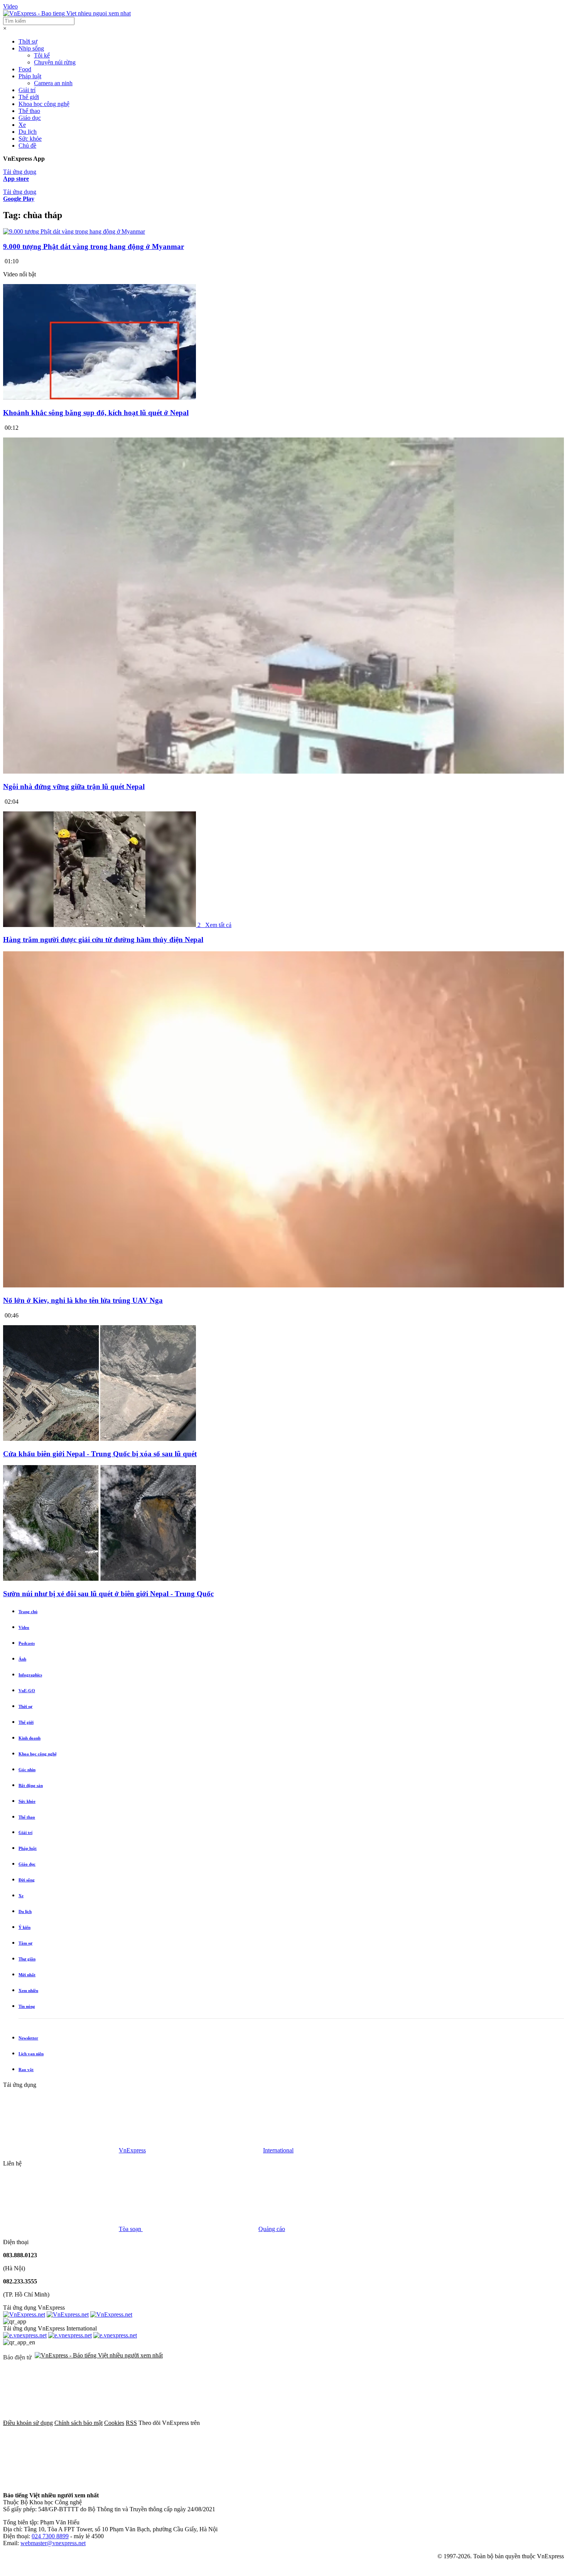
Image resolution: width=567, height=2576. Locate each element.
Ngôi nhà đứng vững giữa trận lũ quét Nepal (74, 787)
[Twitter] (376, 2423)
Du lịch (28, 132)
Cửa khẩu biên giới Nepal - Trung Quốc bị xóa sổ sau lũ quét (100, 1454)
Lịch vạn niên (31, 2054)
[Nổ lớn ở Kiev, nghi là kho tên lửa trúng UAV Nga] (283, 1285)
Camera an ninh (53, 83)
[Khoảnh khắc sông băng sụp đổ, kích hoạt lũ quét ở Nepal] (100, 398)
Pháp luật (30, 76)
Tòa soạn (131, 2229)
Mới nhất (27, 1975)
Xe (22, 125)
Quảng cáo (272, 2229)
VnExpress (132, 2150)
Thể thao (29, 111)
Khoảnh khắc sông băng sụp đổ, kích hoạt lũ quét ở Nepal (96, 413)
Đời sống (27, 1880)
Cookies (114, 2423)
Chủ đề (27, 146)
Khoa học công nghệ (44, 104)
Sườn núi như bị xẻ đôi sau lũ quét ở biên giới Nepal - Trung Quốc (108, 1594)
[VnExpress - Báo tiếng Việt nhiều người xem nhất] (67, 13)
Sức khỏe (30, 139)
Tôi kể (42, 55)
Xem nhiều (28, 1990)
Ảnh (22, 1659)
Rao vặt (26, 2070)
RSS (131, 2423)
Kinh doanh (30, 1738)
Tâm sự (25, 1943)
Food (25, 69)
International (278, 2150)
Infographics (30, 1675)
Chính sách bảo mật (78, 2423)
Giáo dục (30, 118)
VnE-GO (27, 1691)
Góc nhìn (27, 1770)
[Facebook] (259, 2423)
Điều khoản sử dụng (28, 2423)
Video (10, 6)
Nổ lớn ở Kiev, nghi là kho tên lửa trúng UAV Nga (83, 1300)
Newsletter (28, 2038)
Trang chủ (28, 1612)
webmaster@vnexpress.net (53, 2543)
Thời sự (28, 41)
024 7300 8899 (50, 2536)
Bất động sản (31, 1785)
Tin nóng (27, 2006)
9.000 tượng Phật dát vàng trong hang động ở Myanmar (94, 246)
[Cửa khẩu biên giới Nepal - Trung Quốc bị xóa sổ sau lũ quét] (100, 1439)
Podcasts (27, 1643)
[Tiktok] (61, 2482)
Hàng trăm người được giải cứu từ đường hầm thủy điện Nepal (103, 940)
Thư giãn (27, 1959)
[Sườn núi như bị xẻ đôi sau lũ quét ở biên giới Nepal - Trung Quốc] (100, 1579)
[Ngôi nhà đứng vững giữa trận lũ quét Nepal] (283, 771)
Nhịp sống (31, 48)
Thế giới (29, 97)
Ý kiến (24, 1927)
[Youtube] (494, 2423)
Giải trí (27, 90)
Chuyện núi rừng (55, 62)
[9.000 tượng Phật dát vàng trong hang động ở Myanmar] (74, 231)
